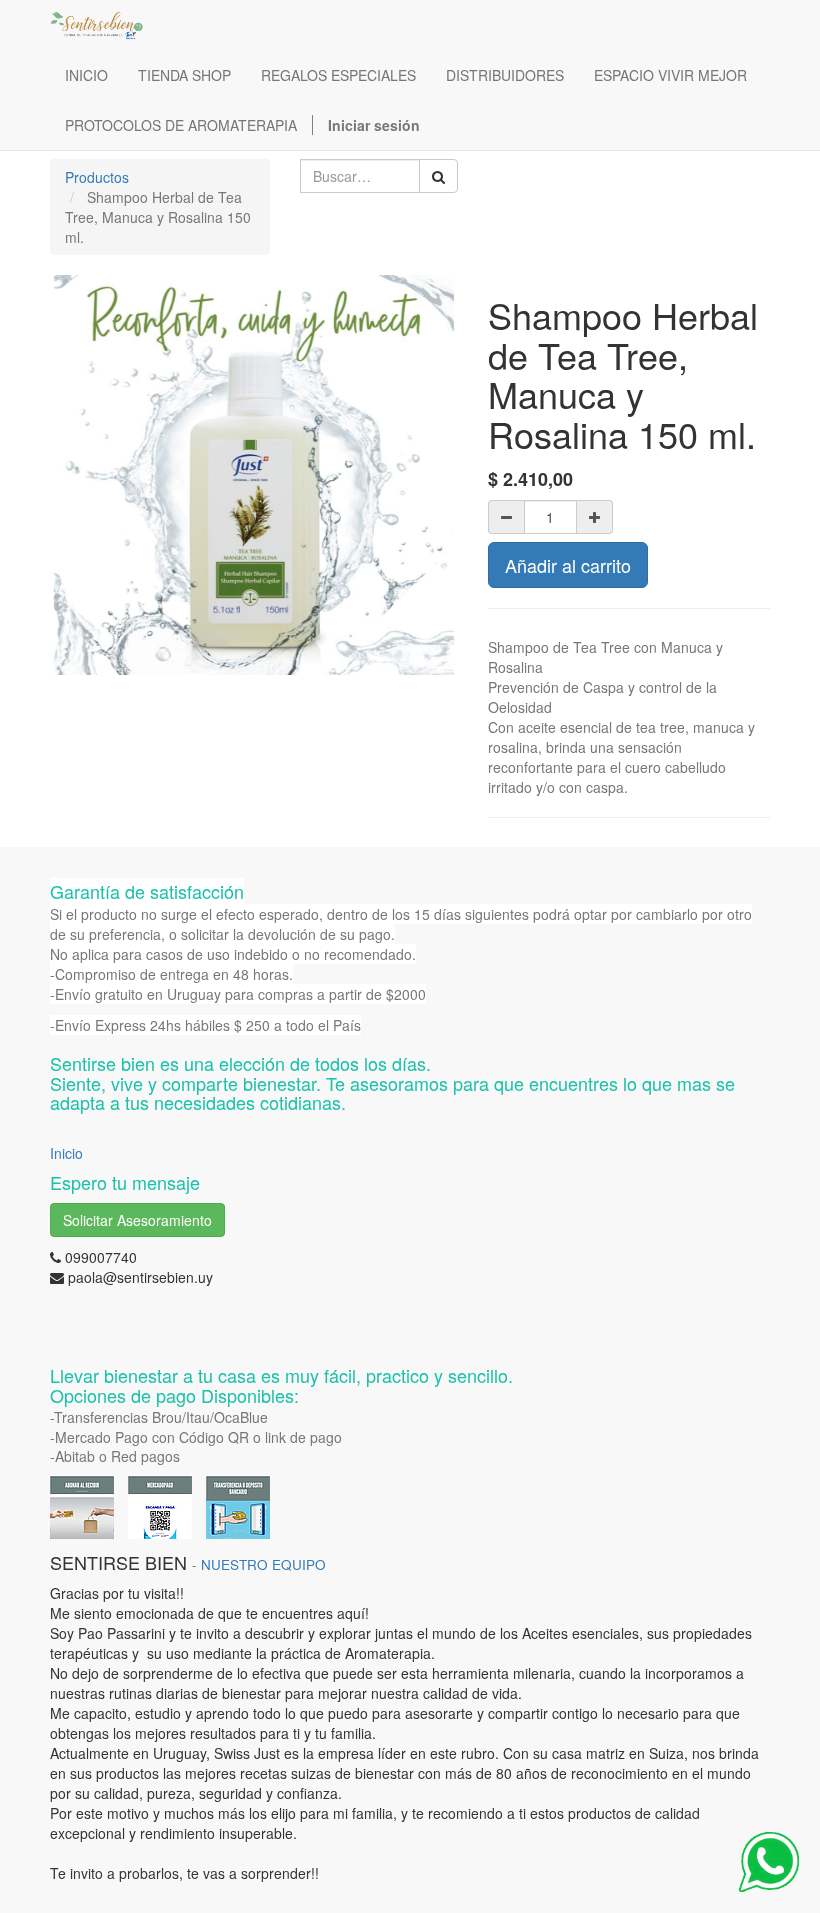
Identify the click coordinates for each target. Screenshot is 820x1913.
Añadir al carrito (568, 565)
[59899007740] (769, 1862)
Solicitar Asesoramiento (137, 1220)
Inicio (66, 1153)
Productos (97, 177)
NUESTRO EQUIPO (263, 1564)
